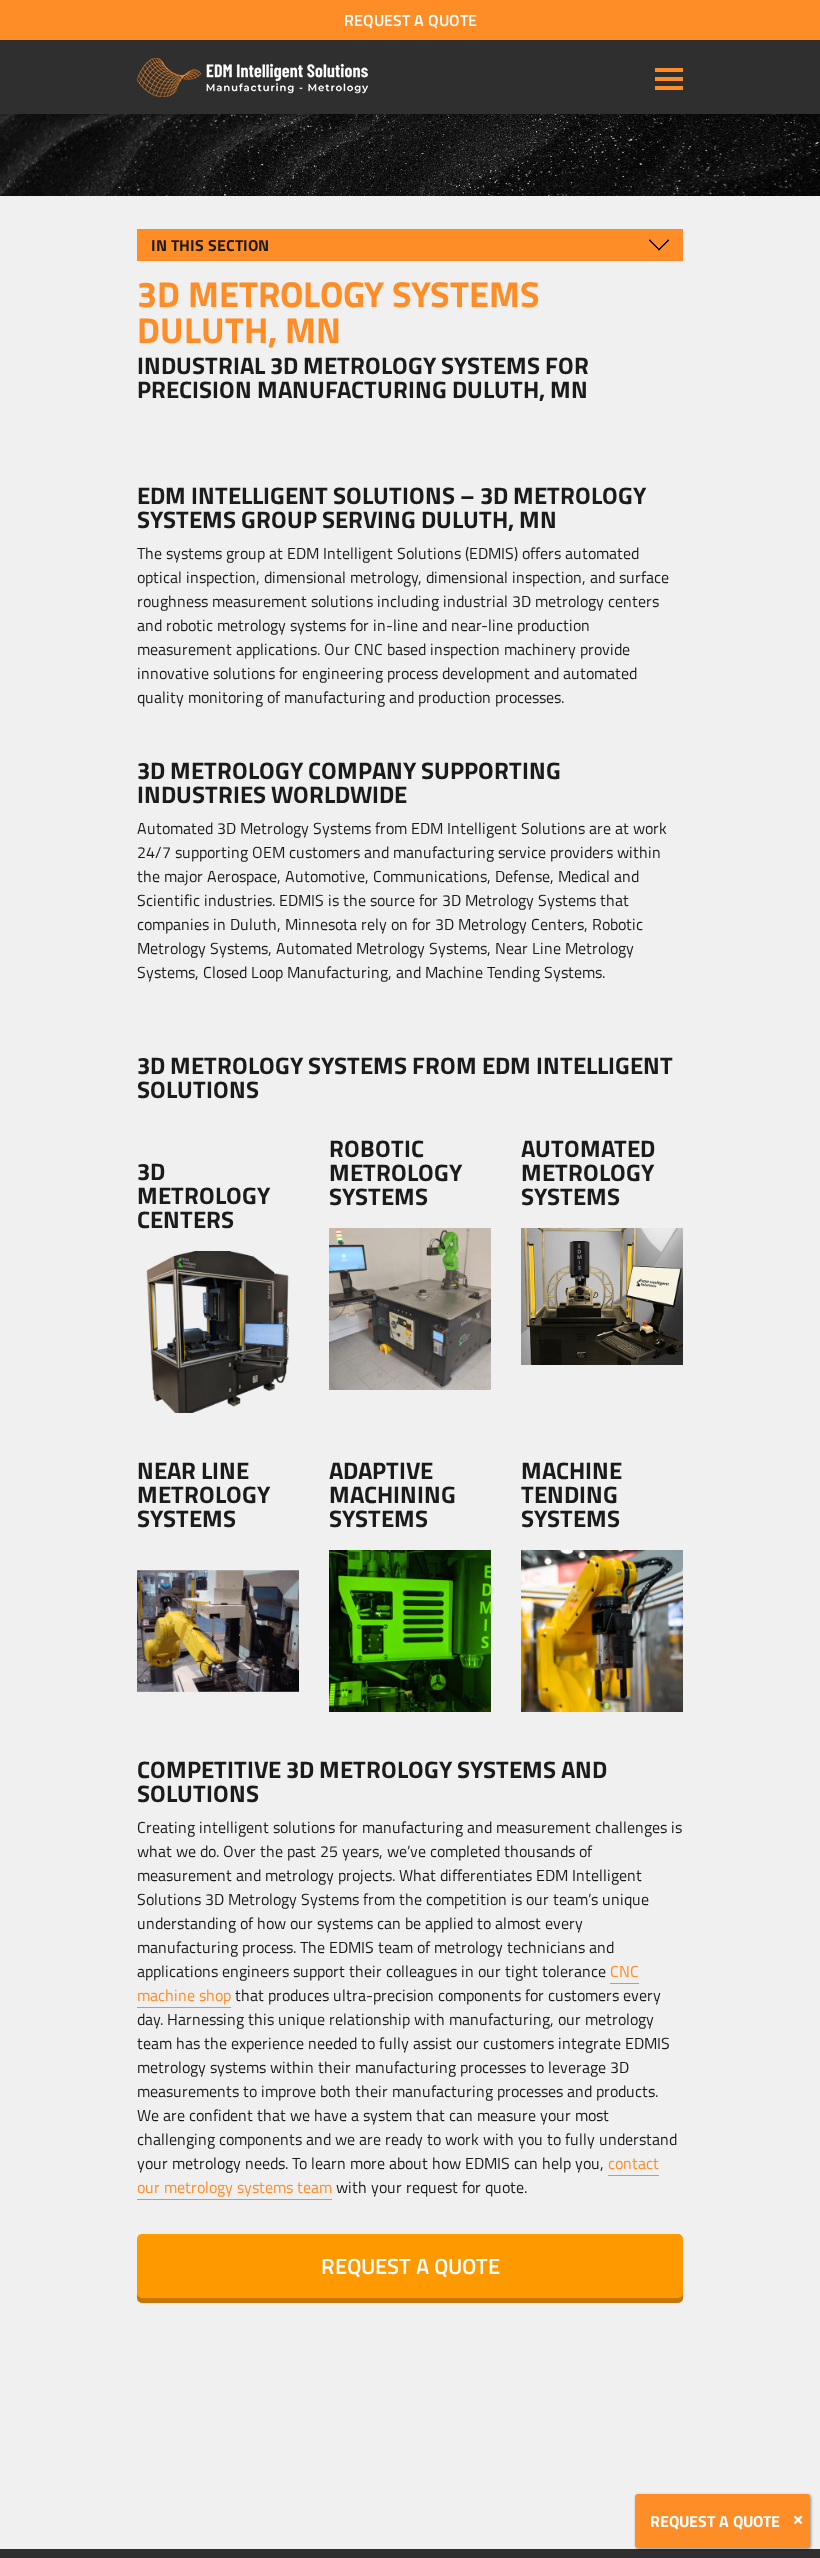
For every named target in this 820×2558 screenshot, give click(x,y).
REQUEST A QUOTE (410, 20)
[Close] (798, 2520)
